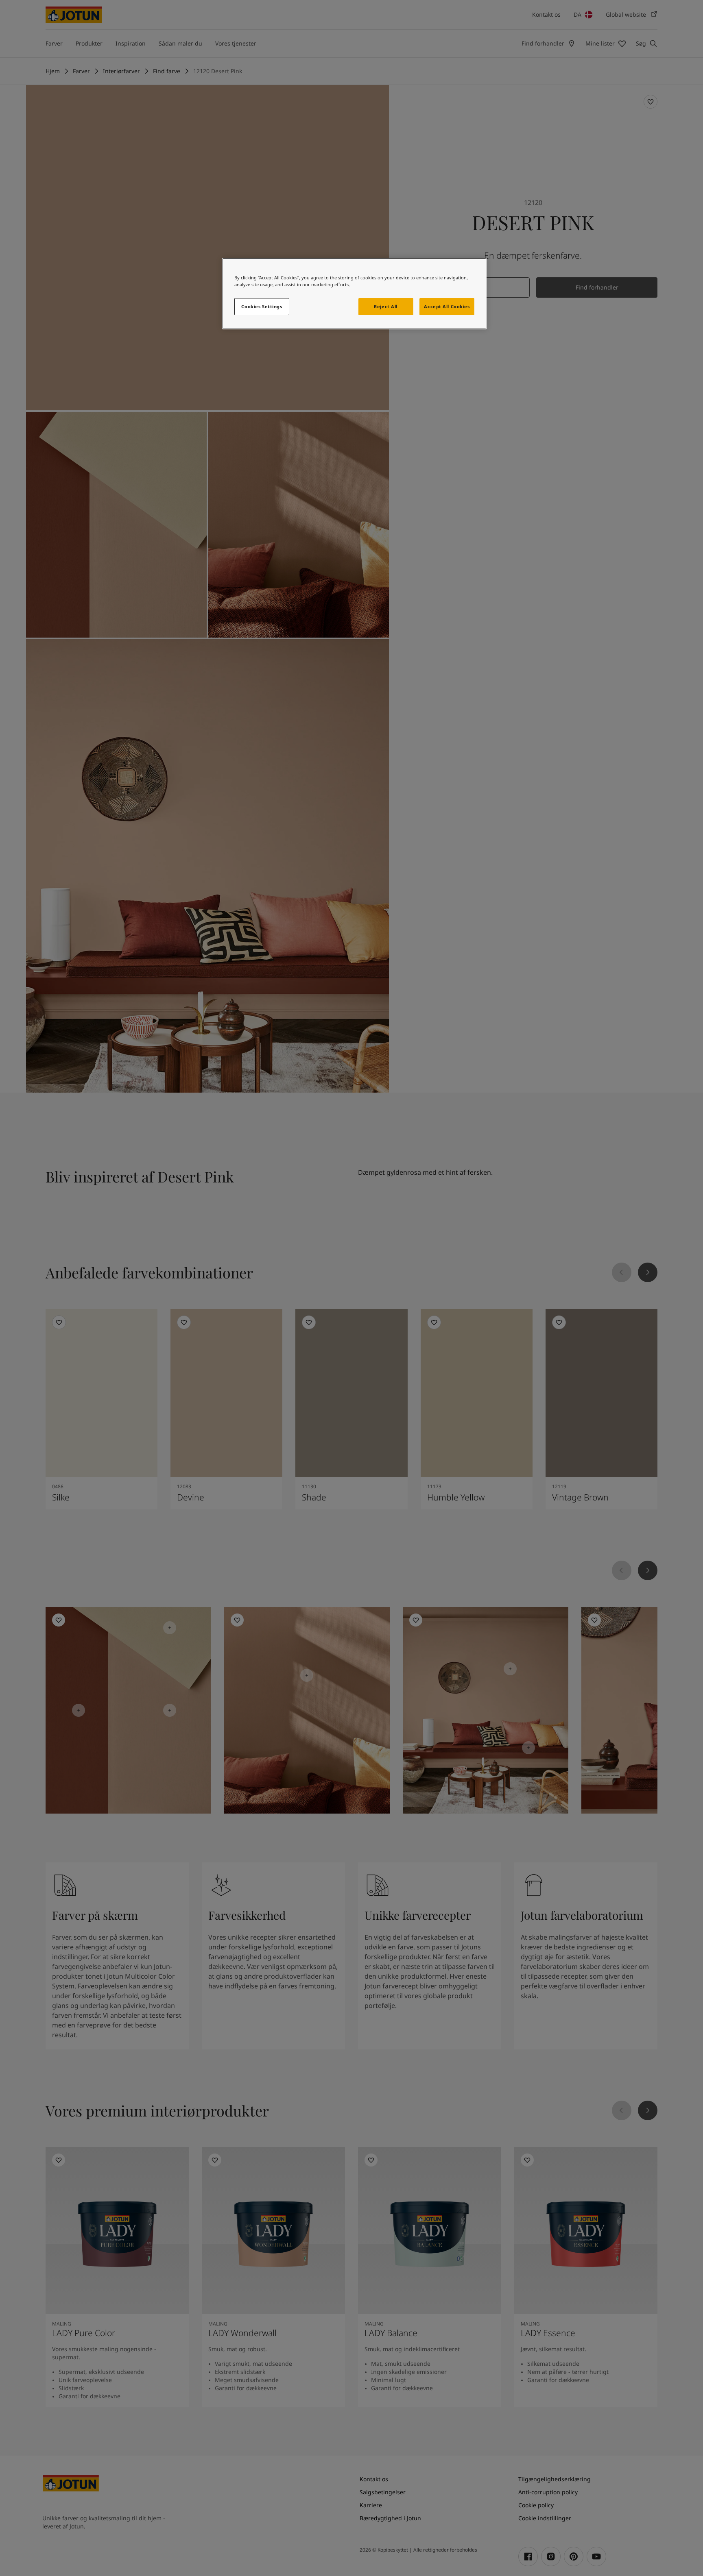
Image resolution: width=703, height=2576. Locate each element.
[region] (354, 294)
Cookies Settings (262, 306)
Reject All (386, 306)
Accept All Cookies (447, 306)
